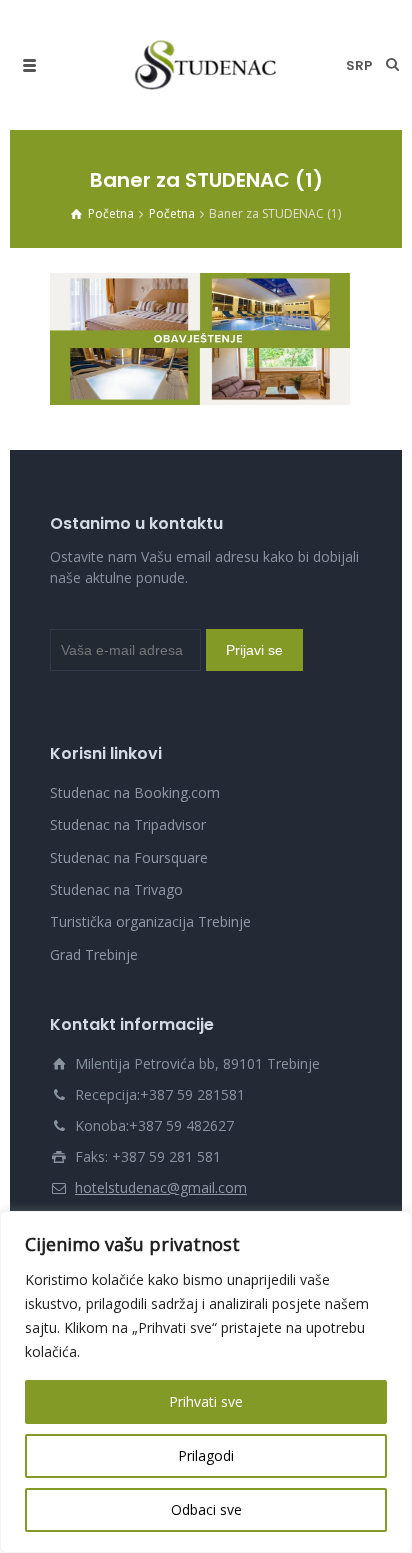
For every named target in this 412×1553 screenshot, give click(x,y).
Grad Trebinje (94, 954)
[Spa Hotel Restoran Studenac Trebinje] (206, 65)
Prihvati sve (206, 1401)
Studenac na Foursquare (129, 857)
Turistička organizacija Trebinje (150, 921)
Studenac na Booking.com (135, 792)
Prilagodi (206, 1455)
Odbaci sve (206, 1509)
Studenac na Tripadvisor (128, 824)
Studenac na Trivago (116, 889)
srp (359, 65)
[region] (206, 1382)
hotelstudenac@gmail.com (161, 1187)
